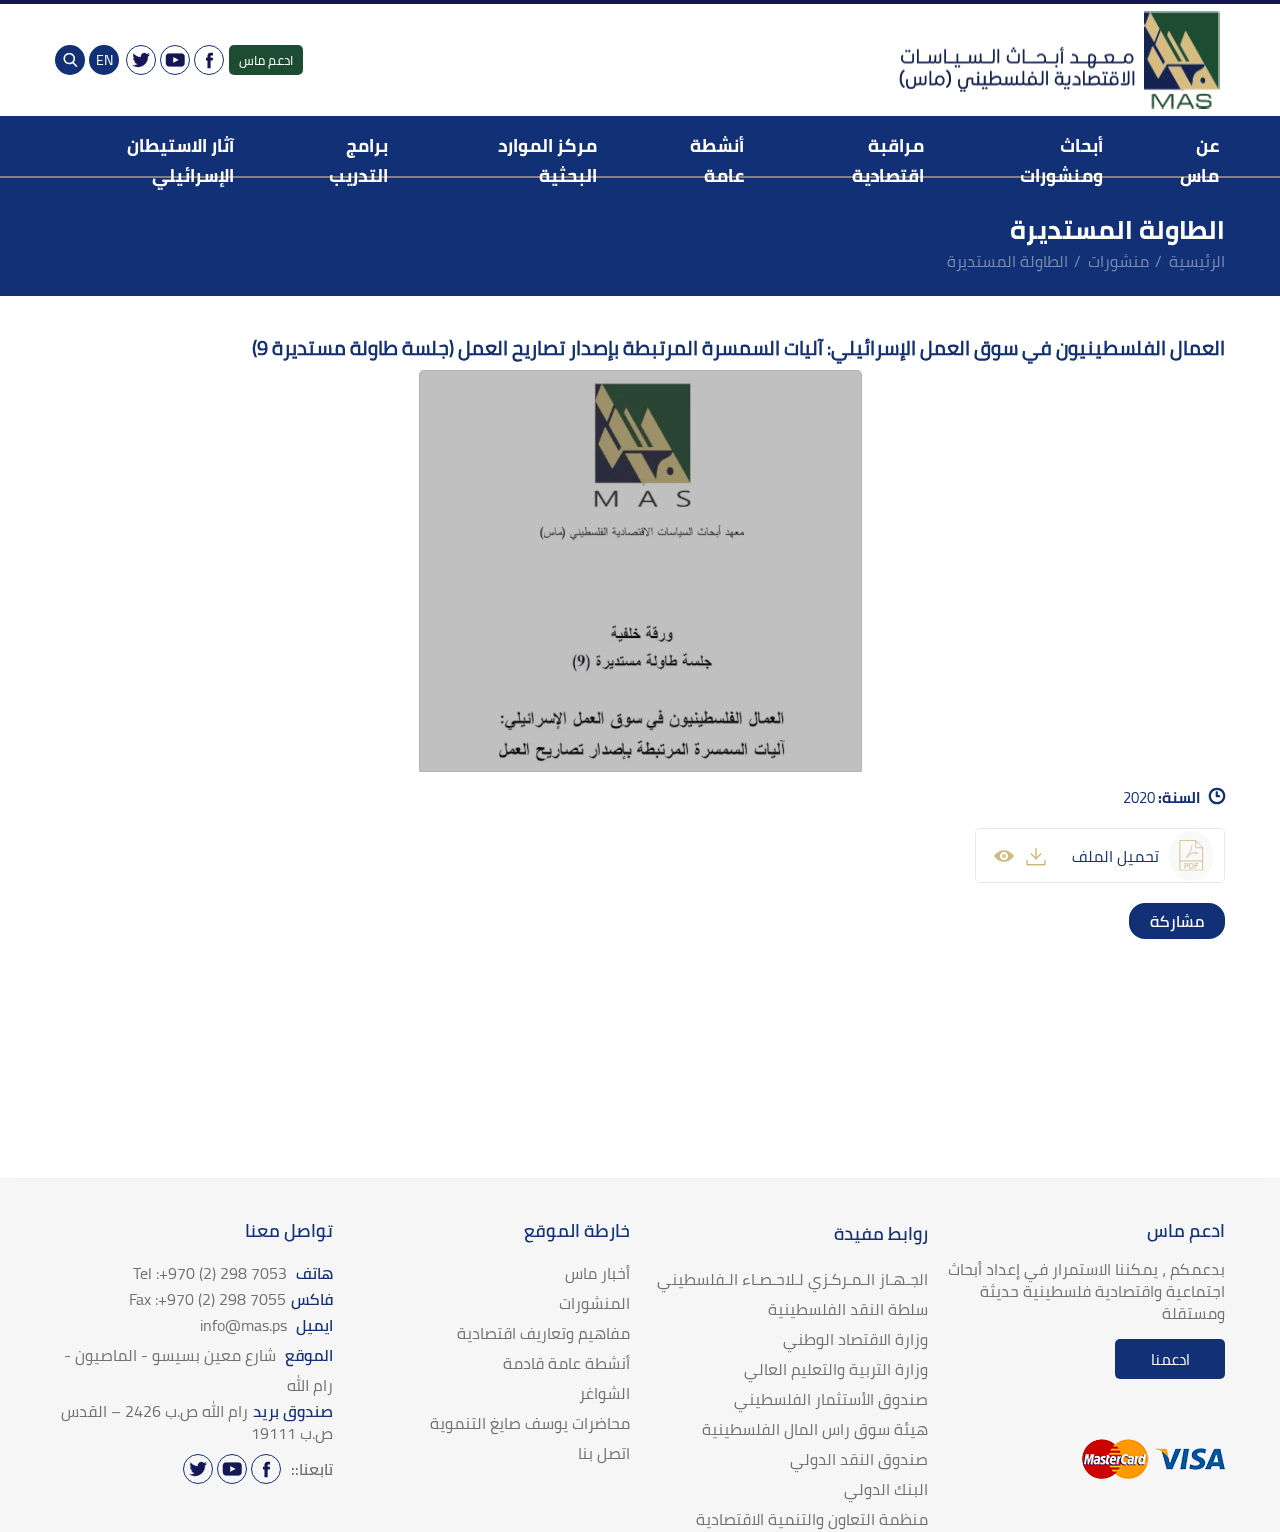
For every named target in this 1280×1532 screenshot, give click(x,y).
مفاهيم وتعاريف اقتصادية (543, 1333)
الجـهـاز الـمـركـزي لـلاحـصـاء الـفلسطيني (792, 1279)
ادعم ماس (266, 60)
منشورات (1118, 261)
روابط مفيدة (881, 1233)
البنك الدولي (886, 1489)
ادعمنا (1170, 1359)
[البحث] (70, 60)
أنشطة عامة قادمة (566, 1363)
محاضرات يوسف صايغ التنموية (530, 1423)
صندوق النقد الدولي (859, 1459)
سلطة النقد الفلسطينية (848, 1309)
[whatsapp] (1167, 921)
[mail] (1147, 921)
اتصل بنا (604, 1453)
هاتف (233, 1273)
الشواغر (604, 1393)
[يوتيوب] (175, 60)
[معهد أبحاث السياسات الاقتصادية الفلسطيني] (1058, 60)
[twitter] (1187, 921)
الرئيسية (1197, 261)
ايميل (266, 1325)
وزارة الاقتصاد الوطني (855, 1339)
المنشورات (594, 1303)
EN (104, 60)
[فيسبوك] (209, 60)
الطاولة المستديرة (1007, 261)
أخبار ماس (597, 1273)
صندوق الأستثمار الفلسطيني (831, 1399)
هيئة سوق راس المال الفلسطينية (815, 1429)
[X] (141, 60)
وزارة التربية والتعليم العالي (836, 1369)
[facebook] (1207, 921)
